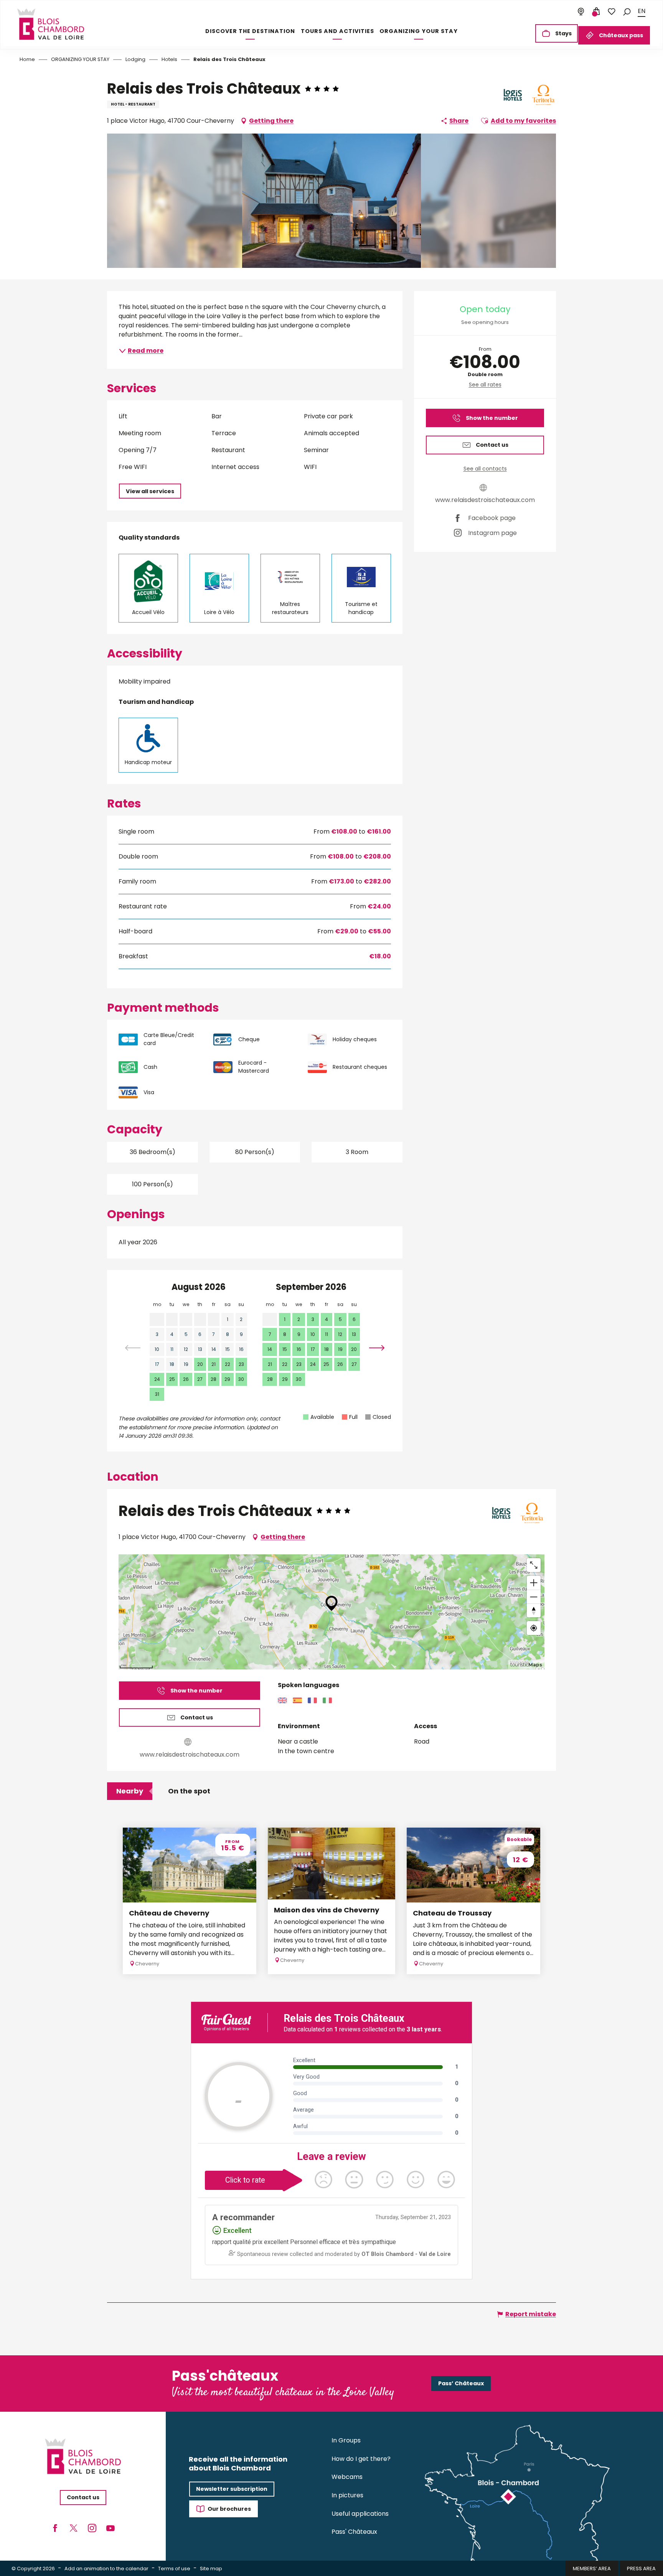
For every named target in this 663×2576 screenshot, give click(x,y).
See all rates (485, 385)
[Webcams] (581, 12)
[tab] (130, 1791)
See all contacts (485, 469)
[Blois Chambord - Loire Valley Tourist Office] (51, 24)
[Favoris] (612, 12)
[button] (627, 11)
